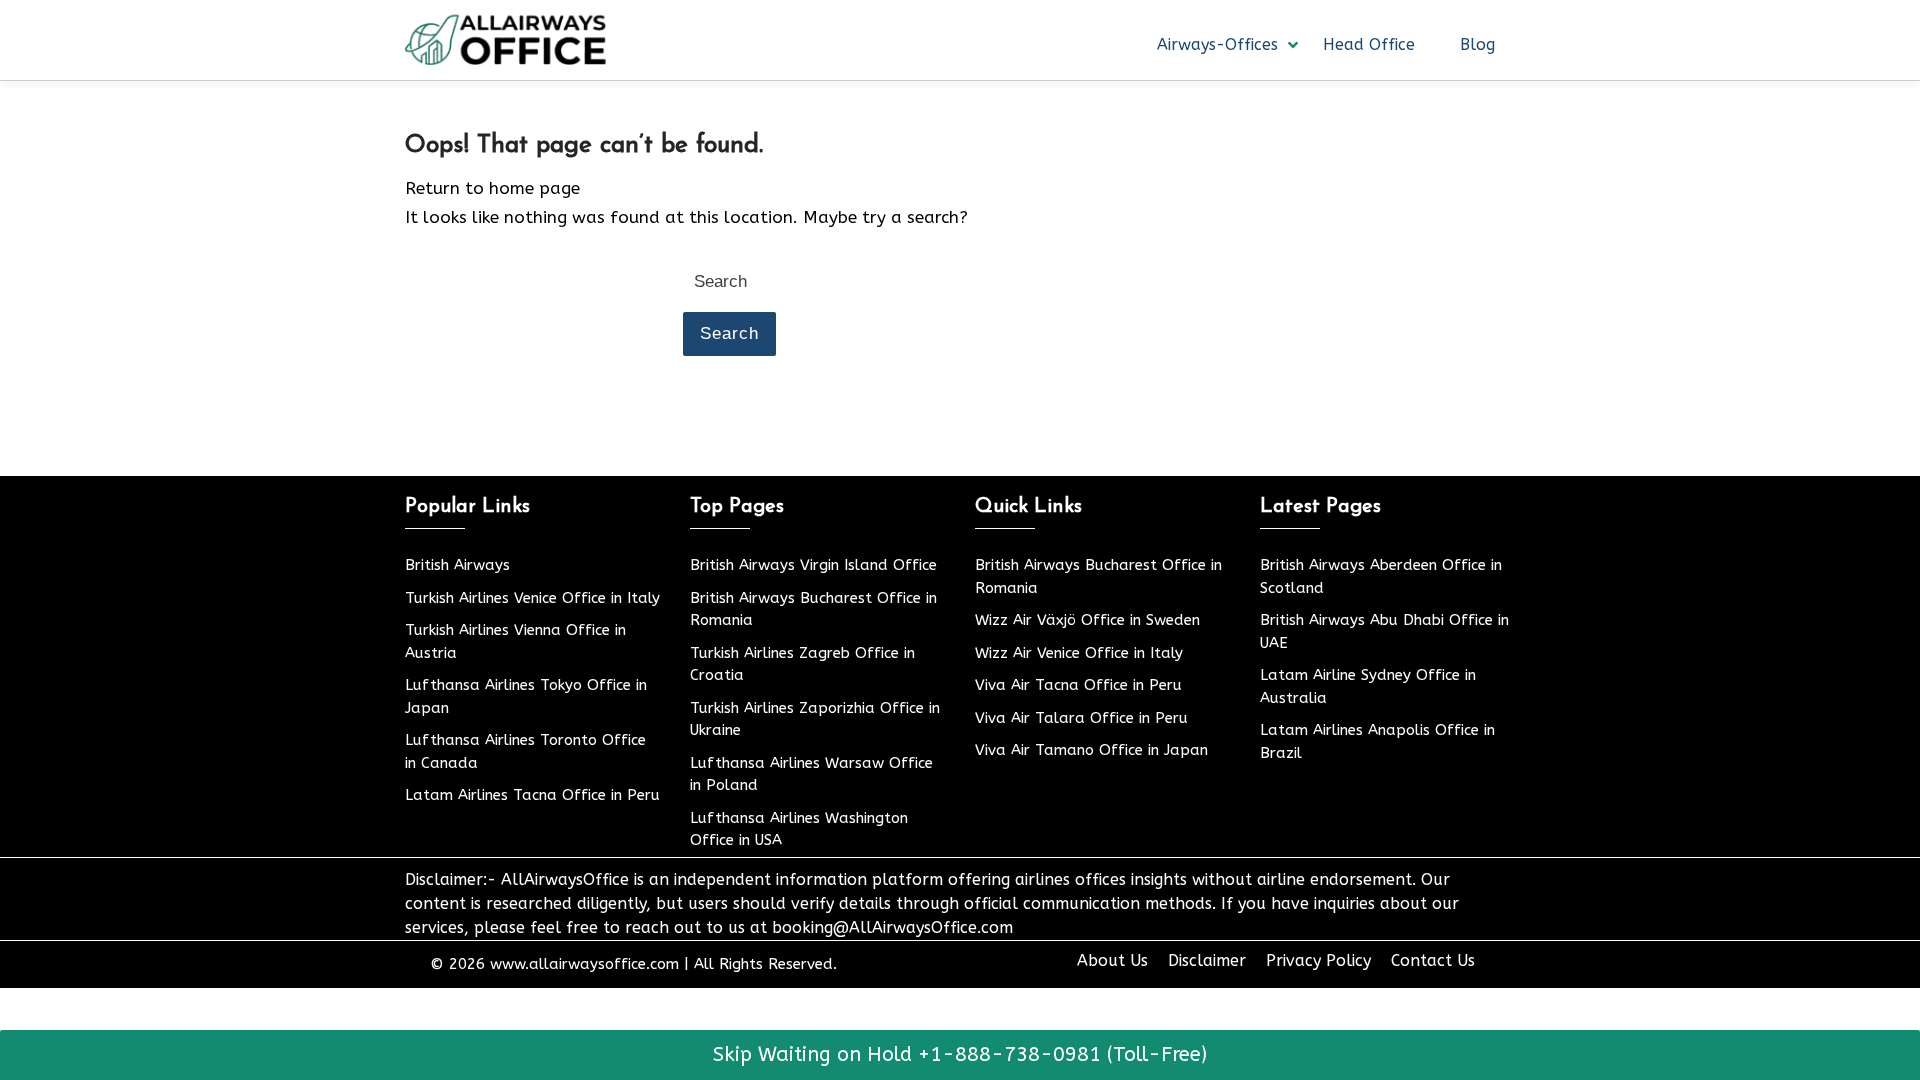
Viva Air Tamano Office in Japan (1091, 750)
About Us (1112, 960)
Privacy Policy (1318, 960)
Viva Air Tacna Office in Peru (1078, 685)
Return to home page (492, 188)
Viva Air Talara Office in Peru (1081, 718)
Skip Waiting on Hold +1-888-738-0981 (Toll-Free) (960, 1054)
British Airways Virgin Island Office (813, 565)
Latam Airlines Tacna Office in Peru (532, 795)
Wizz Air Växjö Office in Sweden (1087, 620)
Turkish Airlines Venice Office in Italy (532, 598)
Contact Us (1433, 960)
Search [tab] (729, 333)
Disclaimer (1207, 960)
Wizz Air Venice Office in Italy (1079, 653)
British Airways (457, 565)
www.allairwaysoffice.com (584, 964)
